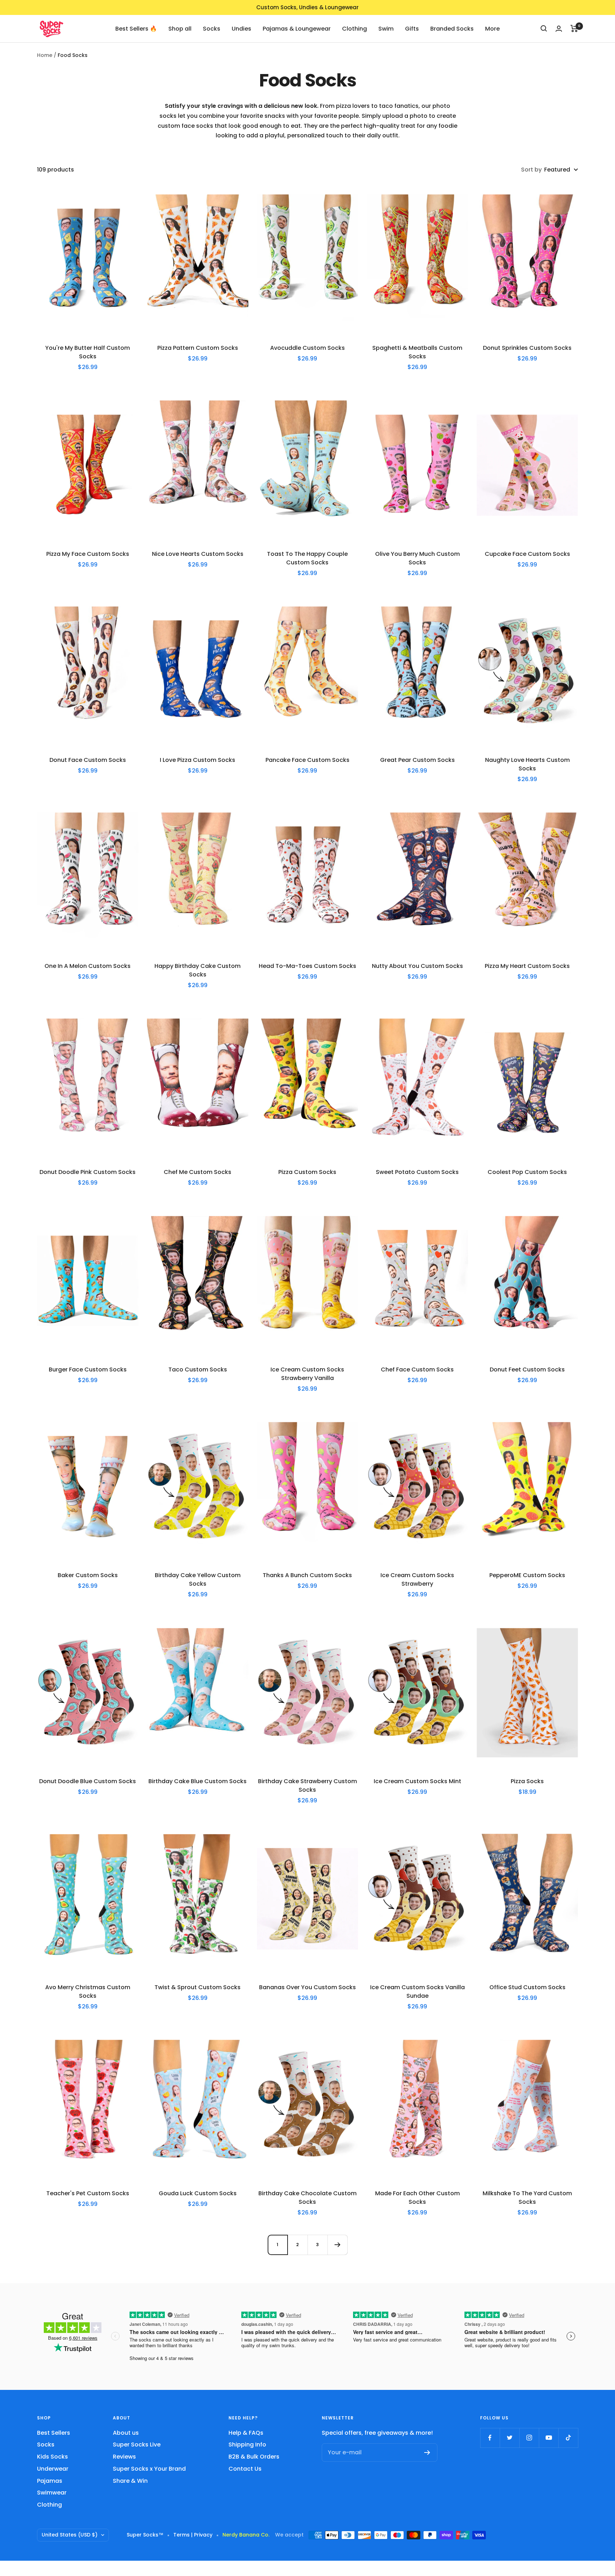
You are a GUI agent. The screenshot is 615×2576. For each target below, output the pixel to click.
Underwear (53, 2469)
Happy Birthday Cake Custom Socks (198, 970)
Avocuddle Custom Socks (307, 348)
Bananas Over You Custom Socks (307, 1987)
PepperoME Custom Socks (527, 1575)
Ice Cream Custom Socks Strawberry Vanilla (307, 1374)
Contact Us (245, 2469)
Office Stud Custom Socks (527, 1987)
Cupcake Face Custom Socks (527, 554)
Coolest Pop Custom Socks (527, 1172)
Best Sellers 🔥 (136, 28)
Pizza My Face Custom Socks (88, 554)
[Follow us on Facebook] (490, 2438)
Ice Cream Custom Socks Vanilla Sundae (417, 1992)
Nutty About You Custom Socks (417, 966)
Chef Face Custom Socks (417, 1369)
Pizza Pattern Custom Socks (198, 348)
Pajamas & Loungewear (297, 28)
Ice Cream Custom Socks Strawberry (417, 1579)
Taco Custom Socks (198, 1369)
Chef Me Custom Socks (198, 1172)
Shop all (180, 28)
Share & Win (130, 2481)
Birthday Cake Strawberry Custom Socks (307, 1785)
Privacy (203, 2535)
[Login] (559, 29)
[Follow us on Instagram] (529, 2438)
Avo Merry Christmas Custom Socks (88, 1992)
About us (126, 2433)
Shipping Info (247, 2445)
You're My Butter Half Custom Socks (88, 352)
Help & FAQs (246, 2433)
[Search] (544, 28)
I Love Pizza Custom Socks (198, 760)
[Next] (337, 2245)
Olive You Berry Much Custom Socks (417, 558)
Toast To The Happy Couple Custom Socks (307, 558)
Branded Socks (452, 28)
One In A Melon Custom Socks (88, 966)
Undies (241, 28)
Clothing (354, 28)
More (492, 28)
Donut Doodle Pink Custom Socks (88, 1172)
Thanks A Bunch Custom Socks (307, 1575)
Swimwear (52, 2493)
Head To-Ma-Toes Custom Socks (307, 966)
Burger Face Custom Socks (88, 1369)
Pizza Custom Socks (307, 1172)
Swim (386, 28)
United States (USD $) (70, 2535)
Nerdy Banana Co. (249, 2535)
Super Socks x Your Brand (149, 2469)
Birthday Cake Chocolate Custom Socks (307, 2198)
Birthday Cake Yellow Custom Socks (198, 1579)
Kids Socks (52, 2457)
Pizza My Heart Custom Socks (527, 966)
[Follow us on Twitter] (509, 2438)
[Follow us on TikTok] (568, 2438)
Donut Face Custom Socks (88, 760)
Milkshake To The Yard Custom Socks (527, 2198)
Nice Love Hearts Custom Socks (198, 554)
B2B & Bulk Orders (254, 2457)
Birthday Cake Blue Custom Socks (198, 1781)
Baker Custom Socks (88, 1575)
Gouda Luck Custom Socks (198, 2193)
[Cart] (574, 28)
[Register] (427, 2453)
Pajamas (50, 2481)
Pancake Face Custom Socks (307, 760)
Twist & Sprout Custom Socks (198, 1987)
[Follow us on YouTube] (549, 2438)
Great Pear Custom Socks (417, 760)
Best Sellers (54, 2433)
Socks (212, 28)
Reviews (124, 2457)
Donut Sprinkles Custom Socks (527, 348)
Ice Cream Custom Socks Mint (417, 1781)
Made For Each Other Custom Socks (417, 2198)
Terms (182, 2535)
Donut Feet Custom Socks (527, 1369)
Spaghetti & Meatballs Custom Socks (417, 352)
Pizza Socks (527, 1781)
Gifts (412, 28)
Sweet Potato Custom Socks (417, 1172)
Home (45, 55)
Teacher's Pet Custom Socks (88, 2193)
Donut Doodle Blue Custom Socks (88, 1781)
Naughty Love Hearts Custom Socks (527, 764)
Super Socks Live (137, 2445)
